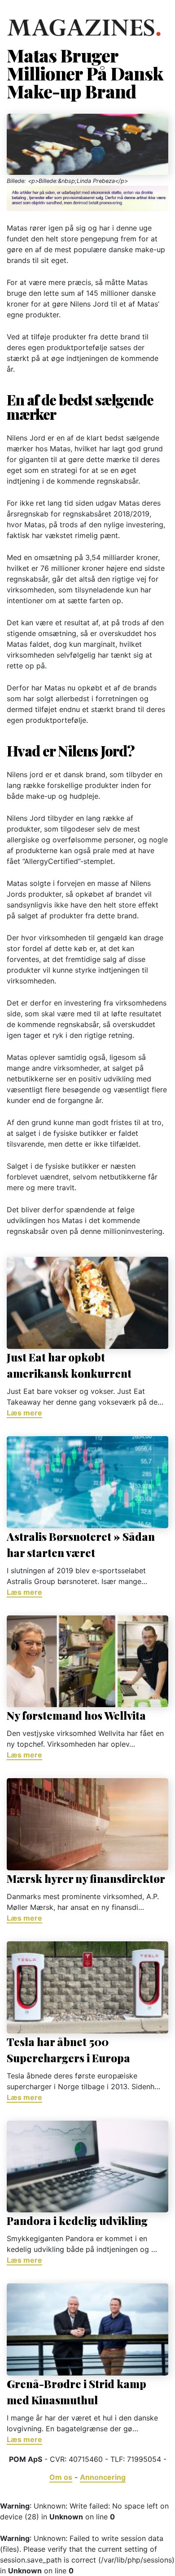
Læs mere (24, 1413)
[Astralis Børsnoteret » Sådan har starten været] (87, 1482)
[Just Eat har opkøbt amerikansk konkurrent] (87, 1303)
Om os (61, 2477)
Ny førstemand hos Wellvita (76, 1715)
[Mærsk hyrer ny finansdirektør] (87, 1824)
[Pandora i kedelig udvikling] (87, 2167)
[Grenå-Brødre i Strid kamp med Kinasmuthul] (87, 2329)
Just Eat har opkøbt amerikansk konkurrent (69, 1365)
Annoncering (103, 2477)
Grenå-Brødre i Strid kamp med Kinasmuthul (77, 2392)
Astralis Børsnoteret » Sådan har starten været (81, 1544)
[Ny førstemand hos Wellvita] (87, 1662)
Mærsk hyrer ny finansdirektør (86, 1878)
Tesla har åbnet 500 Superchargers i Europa (68, 2050)
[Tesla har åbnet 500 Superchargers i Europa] (87, 1987)
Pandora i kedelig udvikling (77, 2220)
